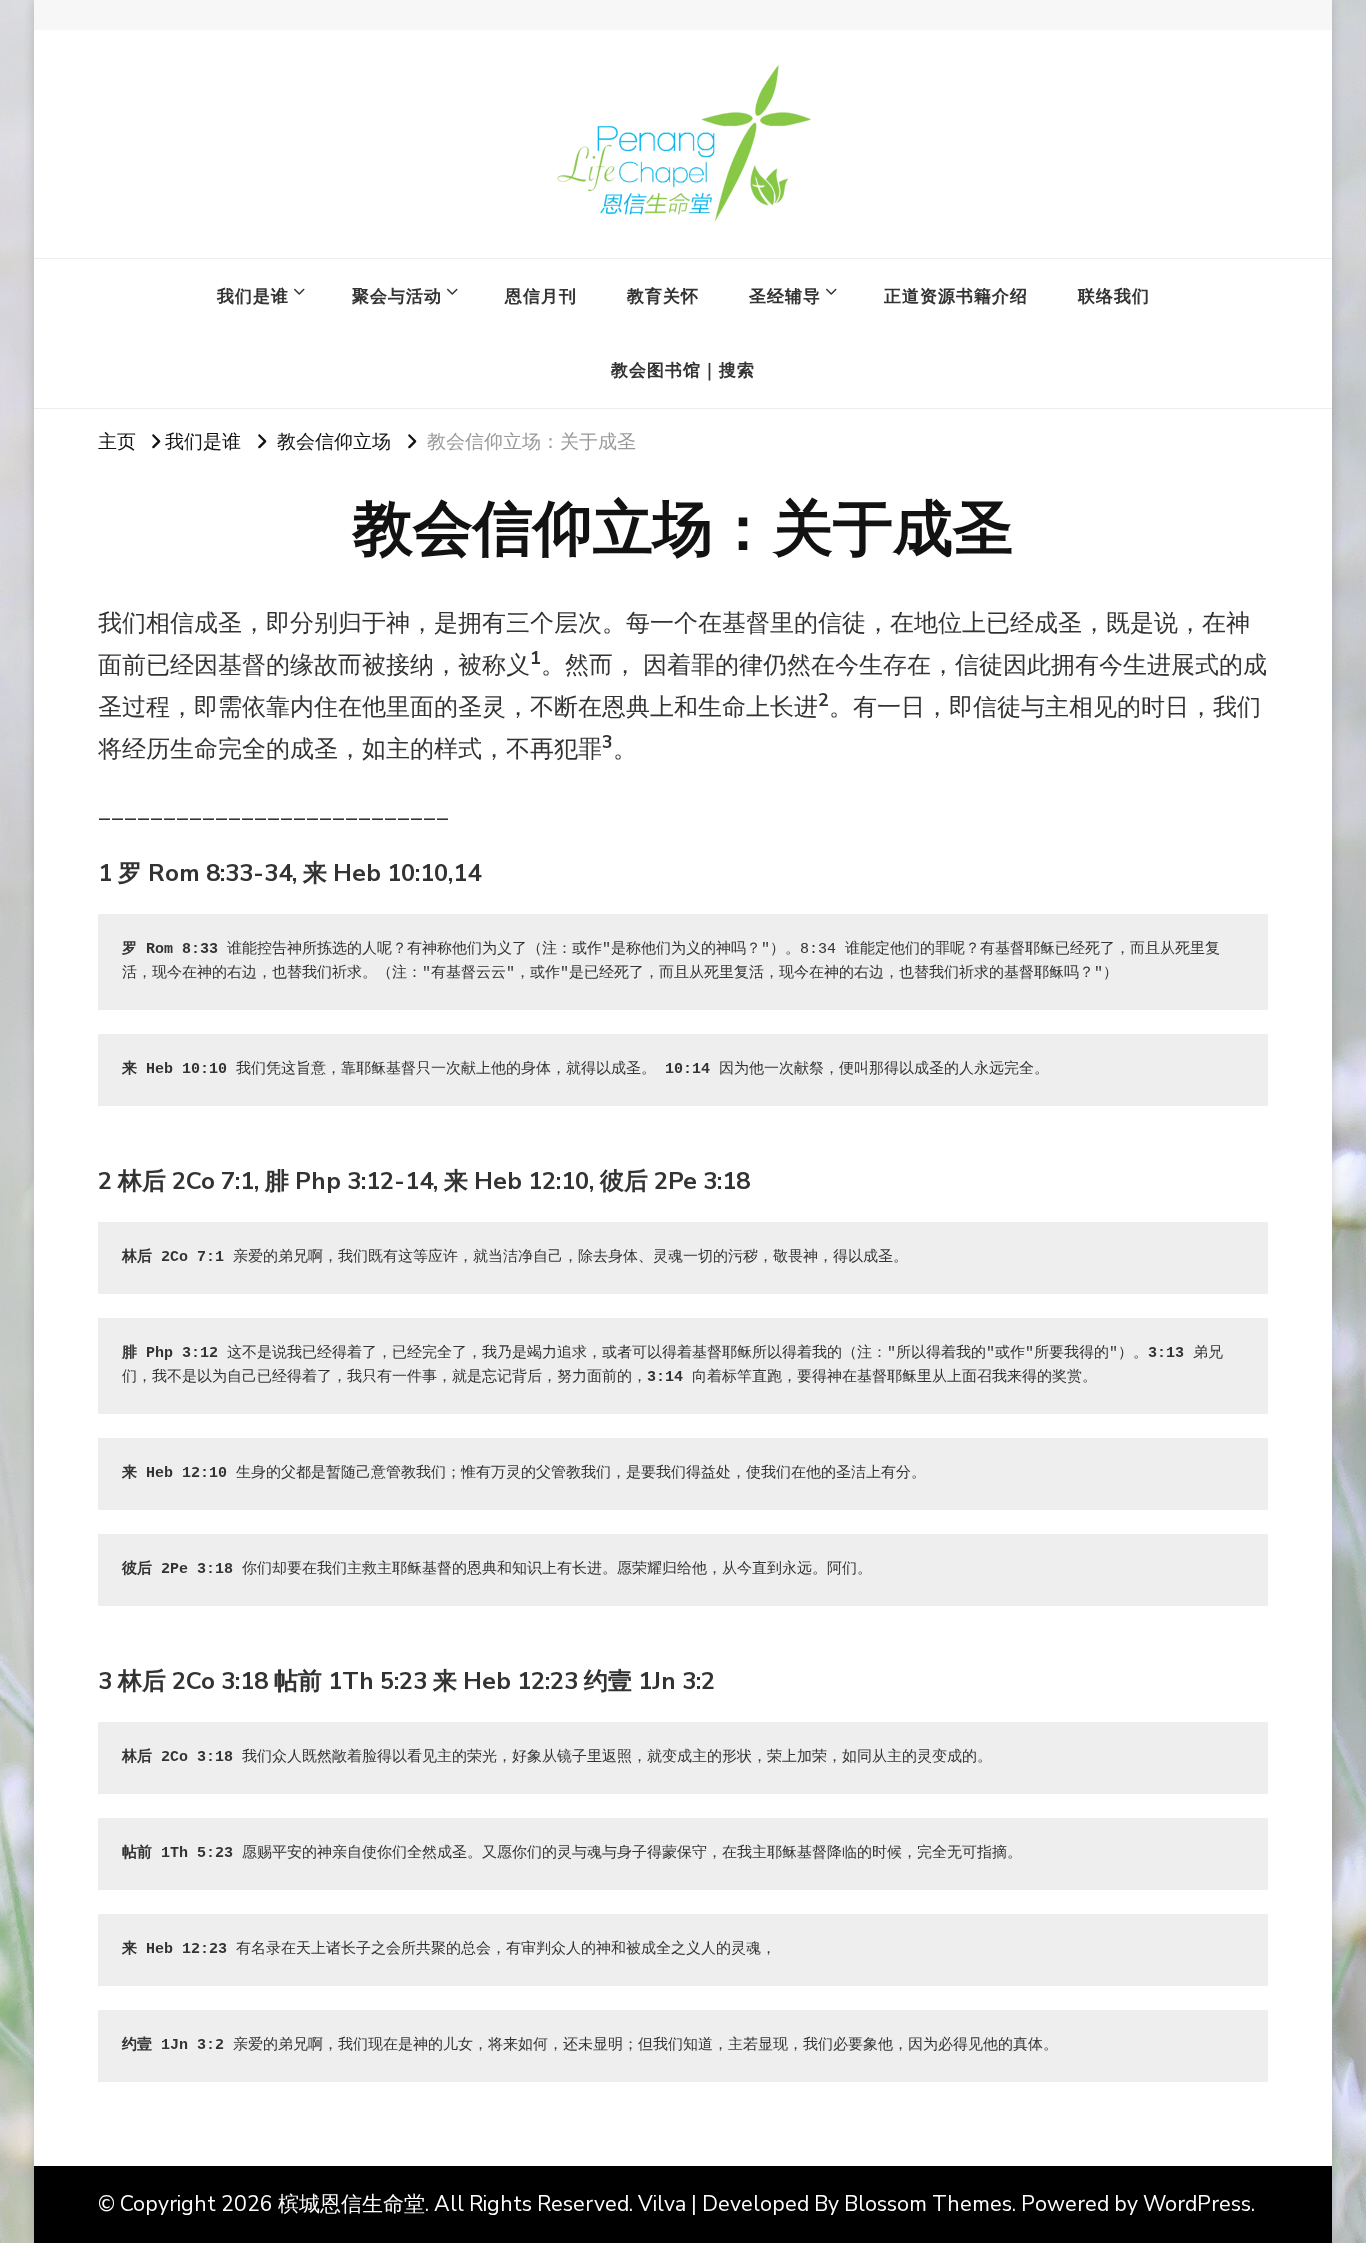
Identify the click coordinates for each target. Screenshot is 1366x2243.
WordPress (1197, 2204)
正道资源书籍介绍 (956, 296)
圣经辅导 (785, 296)
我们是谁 (253, 296)
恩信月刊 (541, 296)
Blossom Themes (928, 2204)
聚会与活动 (397, 296)
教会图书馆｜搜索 (683, 370)
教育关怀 (663, 296)
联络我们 (1114, 296)
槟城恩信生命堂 (351, 2204)
